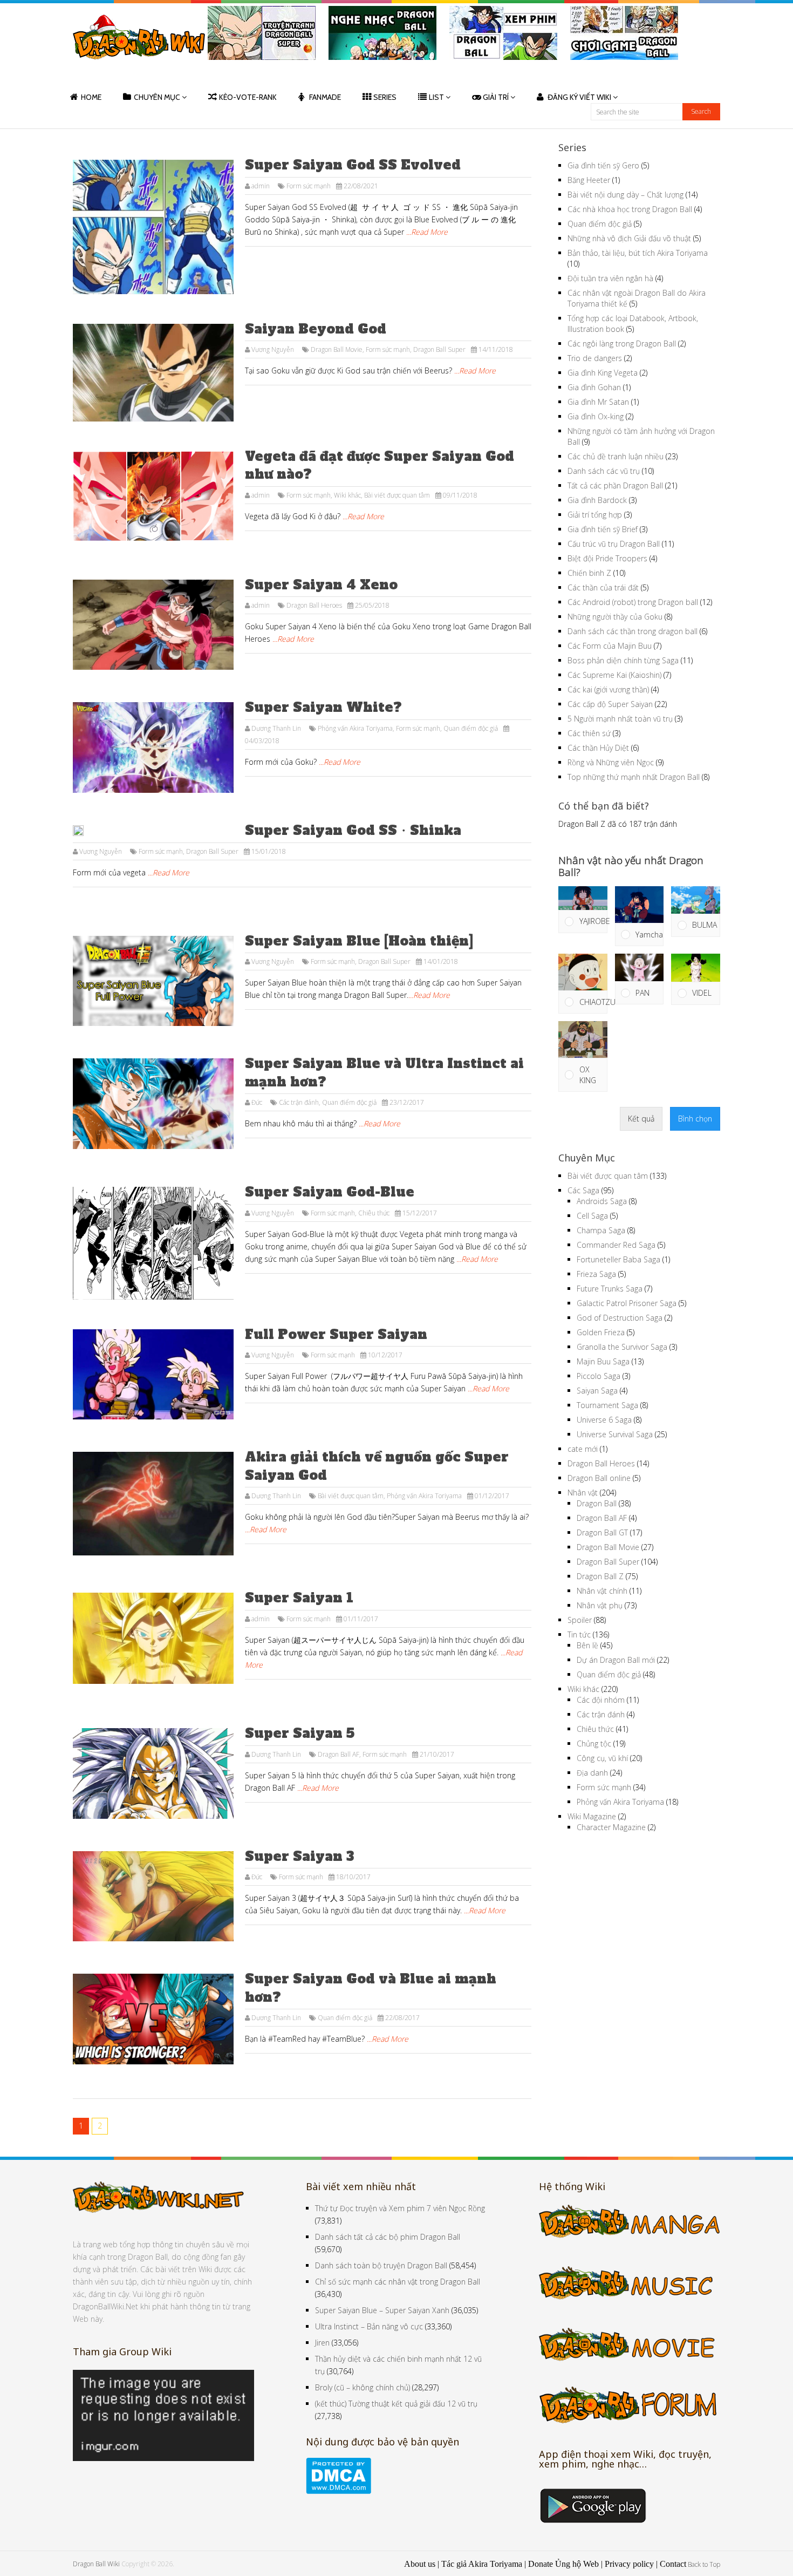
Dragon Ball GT (602, 1532)
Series (385, 97)
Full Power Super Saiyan (336, 1334)
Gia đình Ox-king (596, 416)
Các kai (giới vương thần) (608, 689)
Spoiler (580, 1620)
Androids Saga (602, 1201)
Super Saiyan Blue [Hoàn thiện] (359, 941)
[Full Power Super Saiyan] (153, 1375)
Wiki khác (347, 495)
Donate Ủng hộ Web (563, 2564)
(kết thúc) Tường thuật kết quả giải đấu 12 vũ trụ (396, 2404)
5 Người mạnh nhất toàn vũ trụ (620, 719)
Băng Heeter (589, 180)
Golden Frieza (601, 1332)
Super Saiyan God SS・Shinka (353, 830)
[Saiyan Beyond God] (153, 373)
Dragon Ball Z (600, 1576)
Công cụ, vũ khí (602, 1758)
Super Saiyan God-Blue (330, 1192)
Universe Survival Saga (615, 1434)
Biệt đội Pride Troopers (607, 558)
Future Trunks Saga (610, 1289)
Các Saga (583, 1190)
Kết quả (641, 1119)
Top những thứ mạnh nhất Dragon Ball (634, 777)
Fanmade (325, 97)
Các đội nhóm (601, 1700)
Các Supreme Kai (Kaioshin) (614, 675)
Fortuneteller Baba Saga (618, 1259)
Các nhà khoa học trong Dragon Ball (630, 209)
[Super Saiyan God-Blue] (153, 1243)
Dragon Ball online (599, 1478)
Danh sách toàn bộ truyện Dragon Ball (381, 2265)
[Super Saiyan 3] (153, 1897)
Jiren (322, 2343)
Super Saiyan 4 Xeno (321, 585)
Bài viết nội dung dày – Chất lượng (625, 195)
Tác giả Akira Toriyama (482, 2564)
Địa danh (592, 1773)
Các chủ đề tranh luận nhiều (616, 456)
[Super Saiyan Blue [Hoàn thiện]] (153, 981)
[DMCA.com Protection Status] (339, 2491)
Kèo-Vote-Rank (248, 97)
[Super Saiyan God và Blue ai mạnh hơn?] (153, 2019)
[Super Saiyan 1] (153, 1638)
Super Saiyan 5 (300, 1733)
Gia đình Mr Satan (598, 402)
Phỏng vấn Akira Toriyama (355, 728)
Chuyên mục (157, 97)
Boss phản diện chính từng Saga (623, 660)
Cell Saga (592, 1216)
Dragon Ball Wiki (96, 2564)
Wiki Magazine (592, 1816)
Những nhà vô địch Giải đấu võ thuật (629, 238)
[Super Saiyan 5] (153, 1773)
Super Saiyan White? (323, 707)
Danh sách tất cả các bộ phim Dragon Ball (388, 2237)
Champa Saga (601, 1230)
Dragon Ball (597, 1503)
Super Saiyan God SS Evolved (353, 165)
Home (91, 97)
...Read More (427, 232)
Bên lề (587, 1645)
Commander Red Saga (616, 1245)
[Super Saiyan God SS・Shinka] (153, 831)
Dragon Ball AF (339, 1754)
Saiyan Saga (597, 1391)
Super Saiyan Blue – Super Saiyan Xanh (382, 2310)
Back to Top (704, 2564)
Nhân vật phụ (600, 1605)
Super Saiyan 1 (299, 1598)
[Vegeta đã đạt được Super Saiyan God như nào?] (153, 497)
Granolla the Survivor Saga (622, 1347)
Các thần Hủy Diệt (598, 748)
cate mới (583, 1449)
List (436, 97)
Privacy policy (629, 2564)
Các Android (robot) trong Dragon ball (633, 602)
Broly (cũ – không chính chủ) (363, 2387)
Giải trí (496, 97)
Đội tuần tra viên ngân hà (610, 278)
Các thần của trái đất (603, 587)
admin (261, 186)
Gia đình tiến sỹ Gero (603, 165)
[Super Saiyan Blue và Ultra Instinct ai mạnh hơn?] (153, 1104)
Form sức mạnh (309, 186)
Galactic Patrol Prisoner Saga (627, 1303)
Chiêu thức (374, 1213)
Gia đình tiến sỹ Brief (603, 529)
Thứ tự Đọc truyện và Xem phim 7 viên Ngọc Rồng (400, 2208)
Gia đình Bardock (597, 500)
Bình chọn (695, 1119)
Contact (673, 2564)
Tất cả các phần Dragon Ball (615, 485)
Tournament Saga (607, 1405)
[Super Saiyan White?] (153, 747)
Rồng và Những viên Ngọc (611, 762)
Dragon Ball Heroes (314, 605)
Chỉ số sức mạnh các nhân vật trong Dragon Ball (398, 2282)
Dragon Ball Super (439, 349)
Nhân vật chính (602, 1591)
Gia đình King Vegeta (603, 373)
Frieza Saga (596, 1274)
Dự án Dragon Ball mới (616, 1660)
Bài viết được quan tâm (397, 495)
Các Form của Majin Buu (610, 646)
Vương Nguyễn (273, 349)
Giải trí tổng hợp (595, 515)
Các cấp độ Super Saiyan (610, 704)
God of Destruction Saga (620, 1318)
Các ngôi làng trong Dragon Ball (622, 344)
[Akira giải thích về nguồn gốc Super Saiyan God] (153, 1504)
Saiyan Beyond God (316, 329)
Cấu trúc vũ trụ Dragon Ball (614, 544)
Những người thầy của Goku (615, 617)
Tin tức (579, 1634)
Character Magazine (611, 1827)
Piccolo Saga (599, 1376)
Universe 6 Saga (604, 1420)
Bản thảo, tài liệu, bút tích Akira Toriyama (638, 253)
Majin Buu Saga (603, 1361)
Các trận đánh (299, 1102)
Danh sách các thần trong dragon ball (633, 631)
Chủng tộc (594, 1744)
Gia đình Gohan (594, 387)
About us (420, 2564)
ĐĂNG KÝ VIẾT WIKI (579, 97)
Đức (257, 1102)
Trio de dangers (595, 358)
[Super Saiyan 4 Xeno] (153, 625)
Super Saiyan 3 (299, 1856)
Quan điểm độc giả (471, 728)
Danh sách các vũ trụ (604, 471)
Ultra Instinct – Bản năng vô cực (369, 2326)
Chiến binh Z (589, 573)
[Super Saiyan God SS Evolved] (153, 227)
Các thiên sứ (589, 733)
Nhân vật (583, 1493)
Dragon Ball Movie (337, 349)
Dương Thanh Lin (276, 728)
